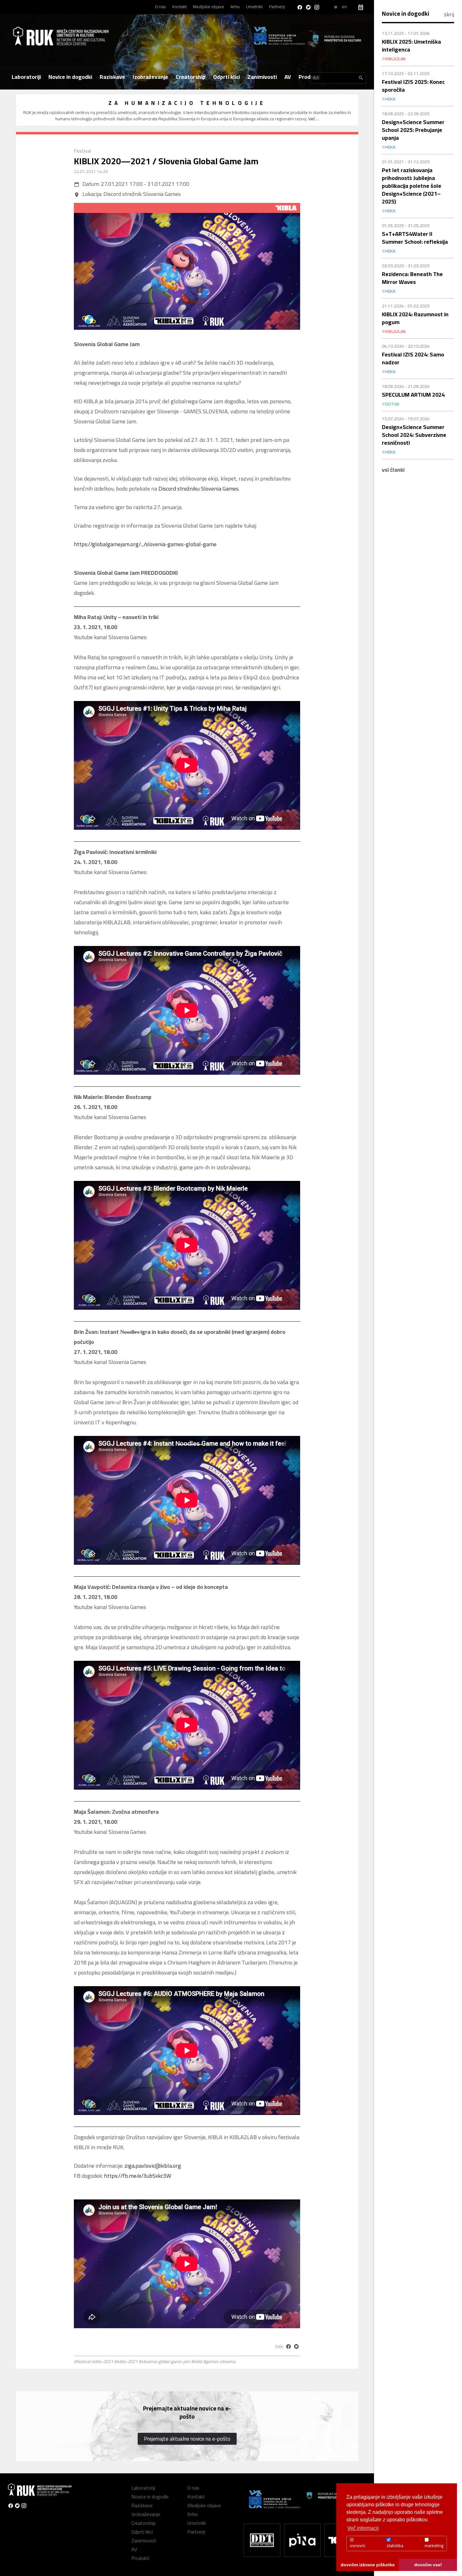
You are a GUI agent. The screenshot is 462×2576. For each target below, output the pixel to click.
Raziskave (112, 77)
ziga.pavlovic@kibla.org (153, 2166)
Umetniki (254, 7)
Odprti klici (226, 77)
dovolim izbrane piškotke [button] (368, 2565)
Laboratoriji (26, 77)
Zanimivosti (262, 77)
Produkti (309, 77)
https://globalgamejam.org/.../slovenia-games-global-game (145, 544)
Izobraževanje (150, 77)
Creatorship (191, 77)
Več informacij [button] (363, 2528)
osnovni (357, 2546)
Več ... (314, 119)
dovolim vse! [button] (428, 2565)
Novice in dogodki (70, 77)
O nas (160, 7)
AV (288, 77)
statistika (395, 2546)
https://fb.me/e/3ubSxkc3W (138, 2176)
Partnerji (277, 7)
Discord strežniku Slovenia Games (198, 489)
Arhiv (235, 7)
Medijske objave (209, 7)
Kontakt (179, 7)
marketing (434, 2546)
